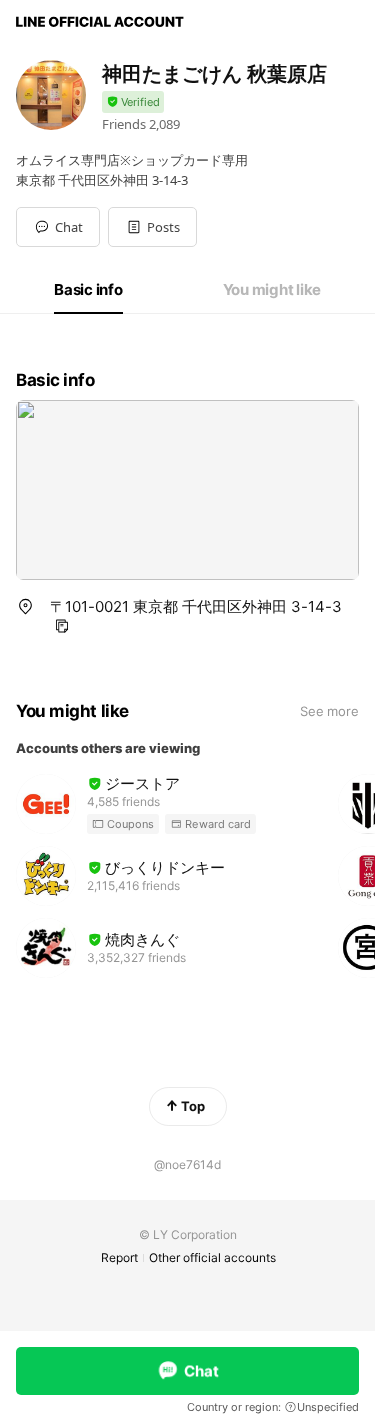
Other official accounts (212, 1257)
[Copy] (62, 626)
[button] (152, 227)
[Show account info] (133, 102)
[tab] (88, 290)
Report (119, 1257)
